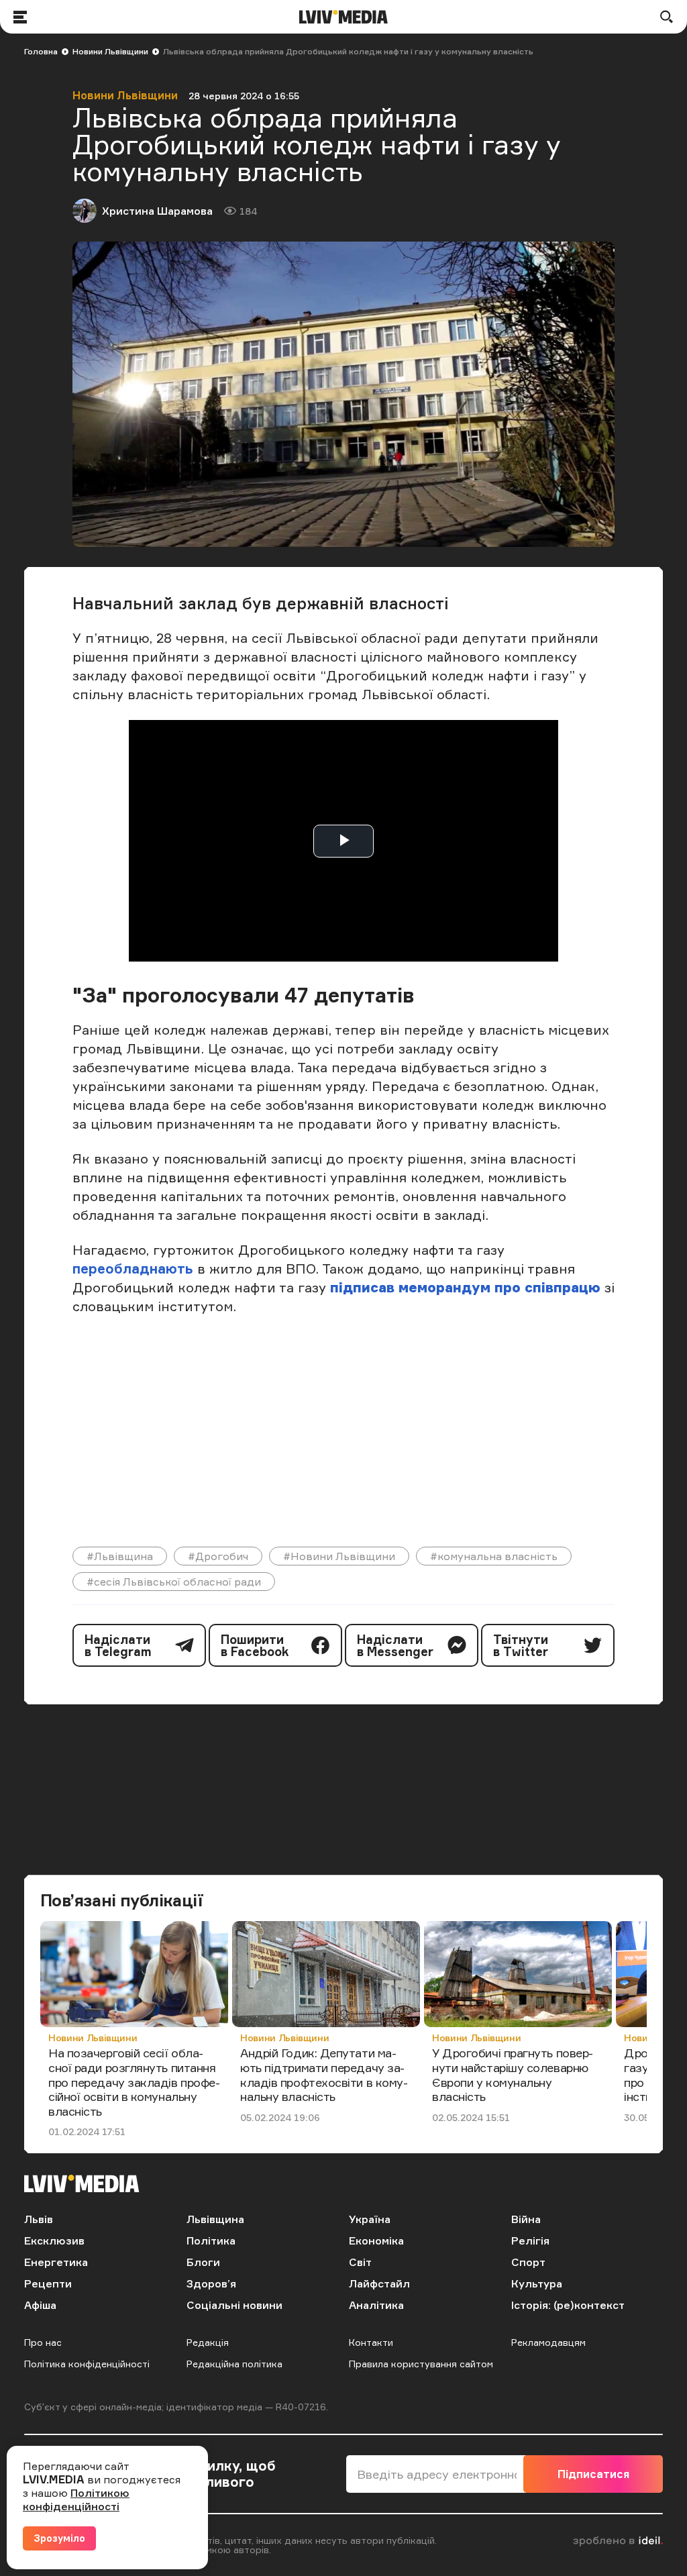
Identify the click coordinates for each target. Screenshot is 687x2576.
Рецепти (48, 2283)
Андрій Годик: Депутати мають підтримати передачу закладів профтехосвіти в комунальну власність (324, 2074)
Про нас (43, 2342)
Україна (370, 2219)
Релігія (530, 2240)
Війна (526, 2219)
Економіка (376, 2240)
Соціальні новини (234, 2305)
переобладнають (135, 1269)
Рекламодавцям (548, 2342)
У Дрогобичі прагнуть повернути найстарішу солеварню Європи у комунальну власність (513, 2074)
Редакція (208, 2342)
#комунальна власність (494, 1556)
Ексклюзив (54, 2240)
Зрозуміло (59, 2538)
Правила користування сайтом (421, 2364)
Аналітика (376, 2305)
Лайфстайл (379, 2283)
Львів (39, 2219)
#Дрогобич (218, 1556)
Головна (41, 51)
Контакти (371, 2342)
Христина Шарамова (157, 211)
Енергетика (56, 2262)
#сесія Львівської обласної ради (174, 1582)
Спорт (528, 2262)
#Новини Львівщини (339, 1556)
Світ (360, 2262)
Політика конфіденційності (87, 2364)
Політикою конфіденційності (76, 2500)
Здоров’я (211, 2283)
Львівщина (215, 2219)
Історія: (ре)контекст (568, 2305)
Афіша (40, 2305)
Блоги (203, 2262)
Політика (211, 2240)
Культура (537, 2283)
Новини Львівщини (110, 51)
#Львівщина (120, 1556)
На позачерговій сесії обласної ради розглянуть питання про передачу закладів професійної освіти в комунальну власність (134, 2081)
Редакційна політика (234, 2364)
